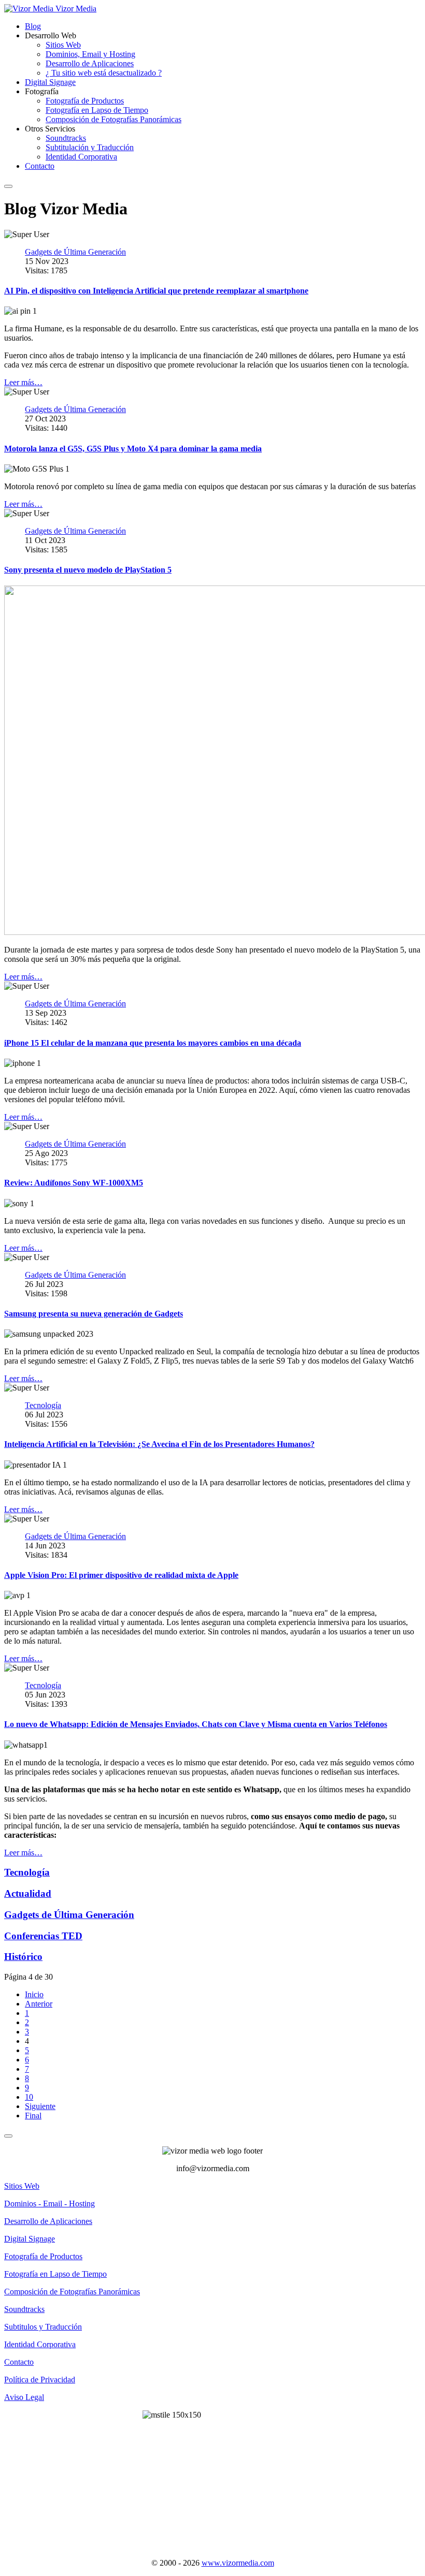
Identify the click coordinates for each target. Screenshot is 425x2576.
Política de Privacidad (40, 2380)
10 (29, 2097)
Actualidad (28, 1893)
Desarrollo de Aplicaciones (90, 63)
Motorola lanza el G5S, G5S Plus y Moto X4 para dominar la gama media (133, 449)
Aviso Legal (24, 2397)
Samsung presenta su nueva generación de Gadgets (94, 1314)
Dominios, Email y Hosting (90, 54)
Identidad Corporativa (81, 157)
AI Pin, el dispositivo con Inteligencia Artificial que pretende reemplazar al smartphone (156, 291)
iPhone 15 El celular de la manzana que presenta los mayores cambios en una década (153, 1043)
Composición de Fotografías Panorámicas (114, 119)
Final (33, 2116)
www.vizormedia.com (238, 2563)
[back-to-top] (8, 2136)
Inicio (34, 1994)
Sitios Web (63, 45)
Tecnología (27, 1872)
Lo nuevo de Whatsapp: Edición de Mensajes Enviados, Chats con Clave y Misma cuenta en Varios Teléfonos (196, 1724)
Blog (33, 26)
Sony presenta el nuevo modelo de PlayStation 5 (88, 570)
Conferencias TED (43, 1936)
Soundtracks (66, 138)
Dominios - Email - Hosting (49, 2204)
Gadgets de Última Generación (69, 1915)
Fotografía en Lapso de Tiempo (97, 110)
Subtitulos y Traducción (43, 2327)
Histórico (23, 1957)
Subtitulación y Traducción (90, 147)
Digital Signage (50, 82)
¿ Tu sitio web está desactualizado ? (104, 73)
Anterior (39, 2004)
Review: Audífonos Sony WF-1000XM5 (74, 1183)
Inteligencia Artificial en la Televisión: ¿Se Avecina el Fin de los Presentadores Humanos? (159, 1444)
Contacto (40, 166)
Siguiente (40, 2106)
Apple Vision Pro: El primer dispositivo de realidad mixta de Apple (121, 1575)
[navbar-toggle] (8, 186)
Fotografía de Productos (85, 101)
